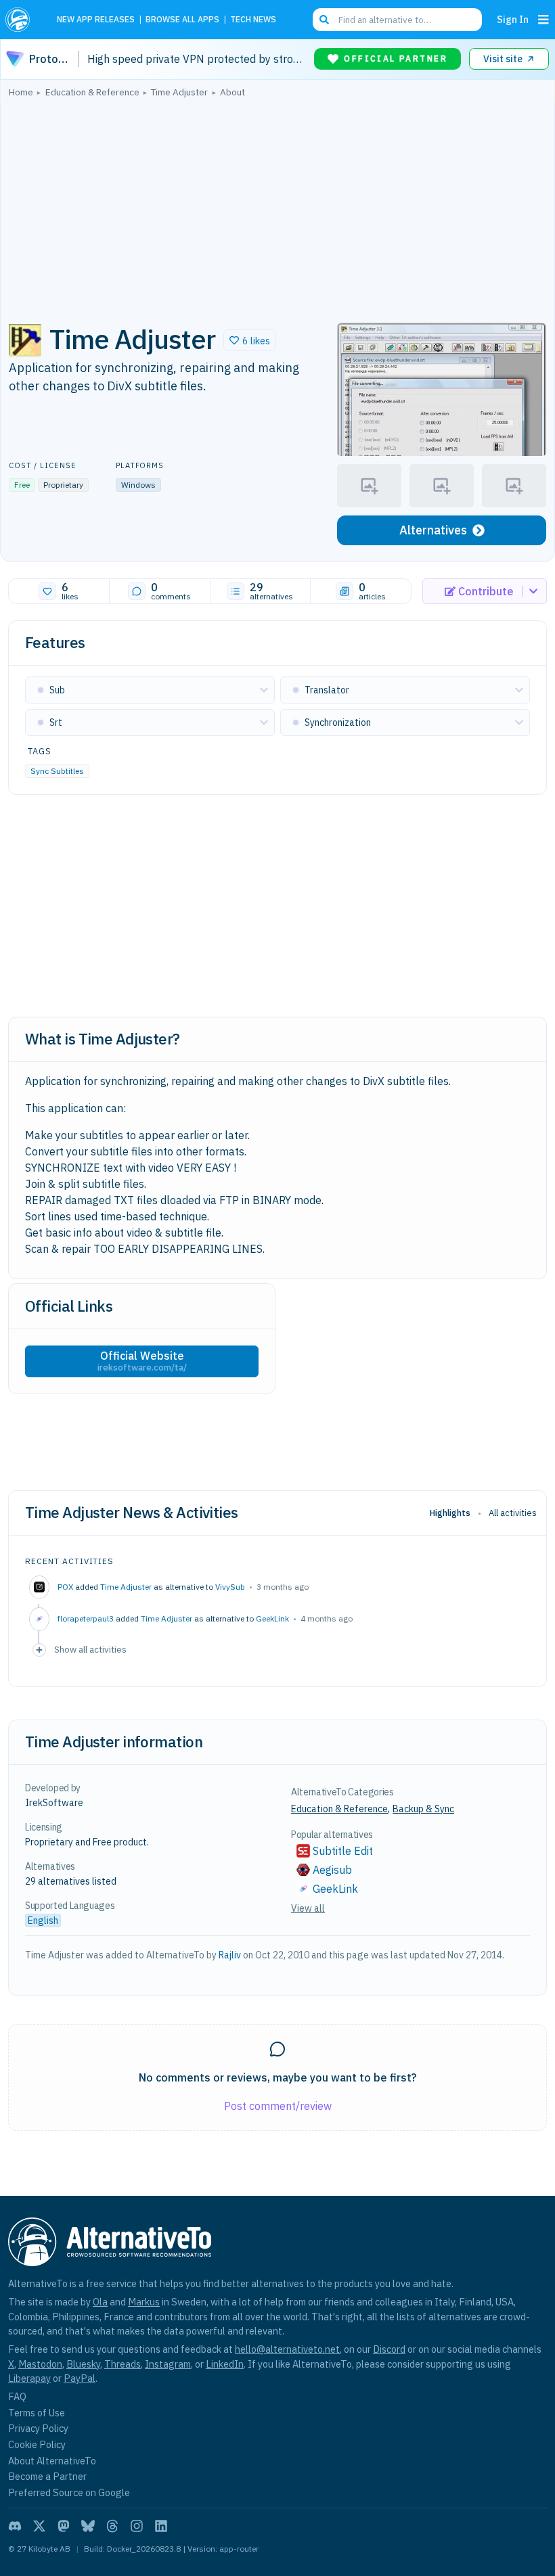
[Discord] (15, 2526)
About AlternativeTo (52, 2461)
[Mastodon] (64, 2526)
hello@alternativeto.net (287, 2349)
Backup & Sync (423, 1809)
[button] (250, 340)
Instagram (168, 2364)
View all (308, 1908)
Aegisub (332, 1870)
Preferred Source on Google (69, 2492)
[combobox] (397, 20)
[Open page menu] (543, 20)
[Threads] (112, 2526)
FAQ (17, 2396)
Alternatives (433, 530)
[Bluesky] (88, 2526)
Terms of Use (37, 2413)
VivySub (230, 1587)
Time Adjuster (126, 1587)
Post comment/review (278, 2106)
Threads (123, 2364)
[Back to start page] (22, 20)
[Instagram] (137, 2526)
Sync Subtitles (57, 771)
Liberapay (29, 2378)
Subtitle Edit (343, 1851)
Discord (389, 2349)
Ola (100, 2302)
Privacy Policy (38, 2428)
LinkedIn (225, 2364)
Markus (144, 2302)
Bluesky (83, 2364)
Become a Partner (47, 2476)
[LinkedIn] (161, 2526)
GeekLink (272, 1618)
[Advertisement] (277, 206)
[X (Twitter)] (39, 2526)
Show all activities (90, 1649)
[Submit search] (324, 20)
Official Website (142, 1361)
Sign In (513, 19)
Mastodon (40, 2364)
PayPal (80, 2378)
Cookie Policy (37, 2444)
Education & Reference (339, 1809)
